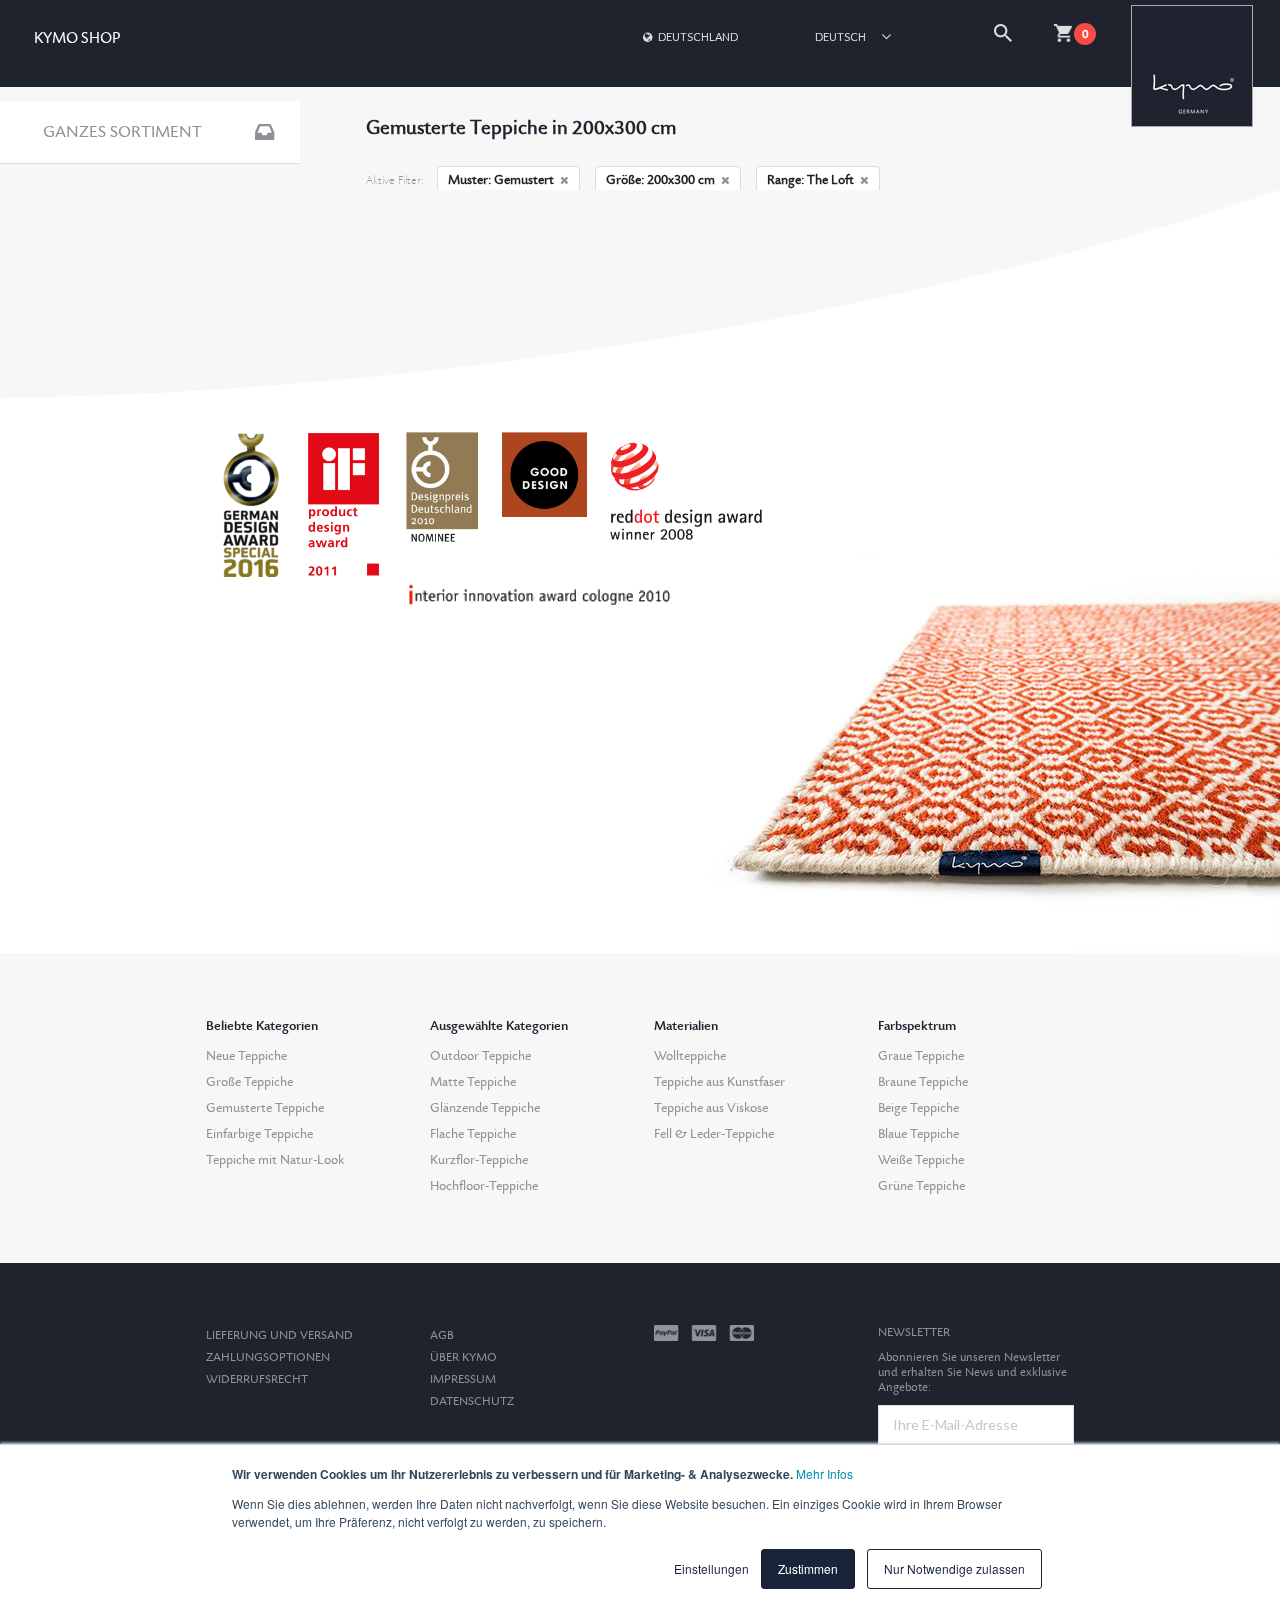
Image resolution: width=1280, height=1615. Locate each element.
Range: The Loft (810, 180)
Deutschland (698, 36)
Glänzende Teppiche (485, 1108)
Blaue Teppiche (918, 1134)
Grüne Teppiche (921, 1186)
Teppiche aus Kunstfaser (719, 1082)
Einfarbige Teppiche (259, 1134)
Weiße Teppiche (921, 1160)
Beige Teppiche (918, 1108)
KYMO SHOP (77, 38)
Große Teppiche (249, 1082)
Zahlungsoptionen (268, 1357)
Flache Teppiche (473, 1134)
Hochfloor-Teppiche (484, 1186)
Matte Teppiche (473, 1082)
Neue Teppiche (246, 1056)
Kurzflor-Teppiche (479, 1160)
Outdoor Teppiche (480, 1056)
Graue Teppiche (921, 1056)
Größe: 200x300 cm (660, 180)
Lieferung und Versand (279, 1335)
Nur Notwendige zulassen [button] (954, 1568)
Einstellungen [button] (711, 1568)
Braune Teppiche (923, 1082)
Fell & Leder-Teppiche (714, 1134)
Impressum (463, 1379)
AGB (442, 1335)
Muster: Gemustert (501, 180)
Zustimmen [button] (808, 1568)
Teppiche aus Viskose (711, 1108)
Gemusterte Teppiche (265, 1108)
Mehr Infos (824, 1473)
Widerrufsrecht (257, 1379)
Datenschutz (472, 1401)
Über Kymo (463, 1357)
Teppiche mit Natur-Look (275, 1160)
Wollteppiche (690, 1056)
